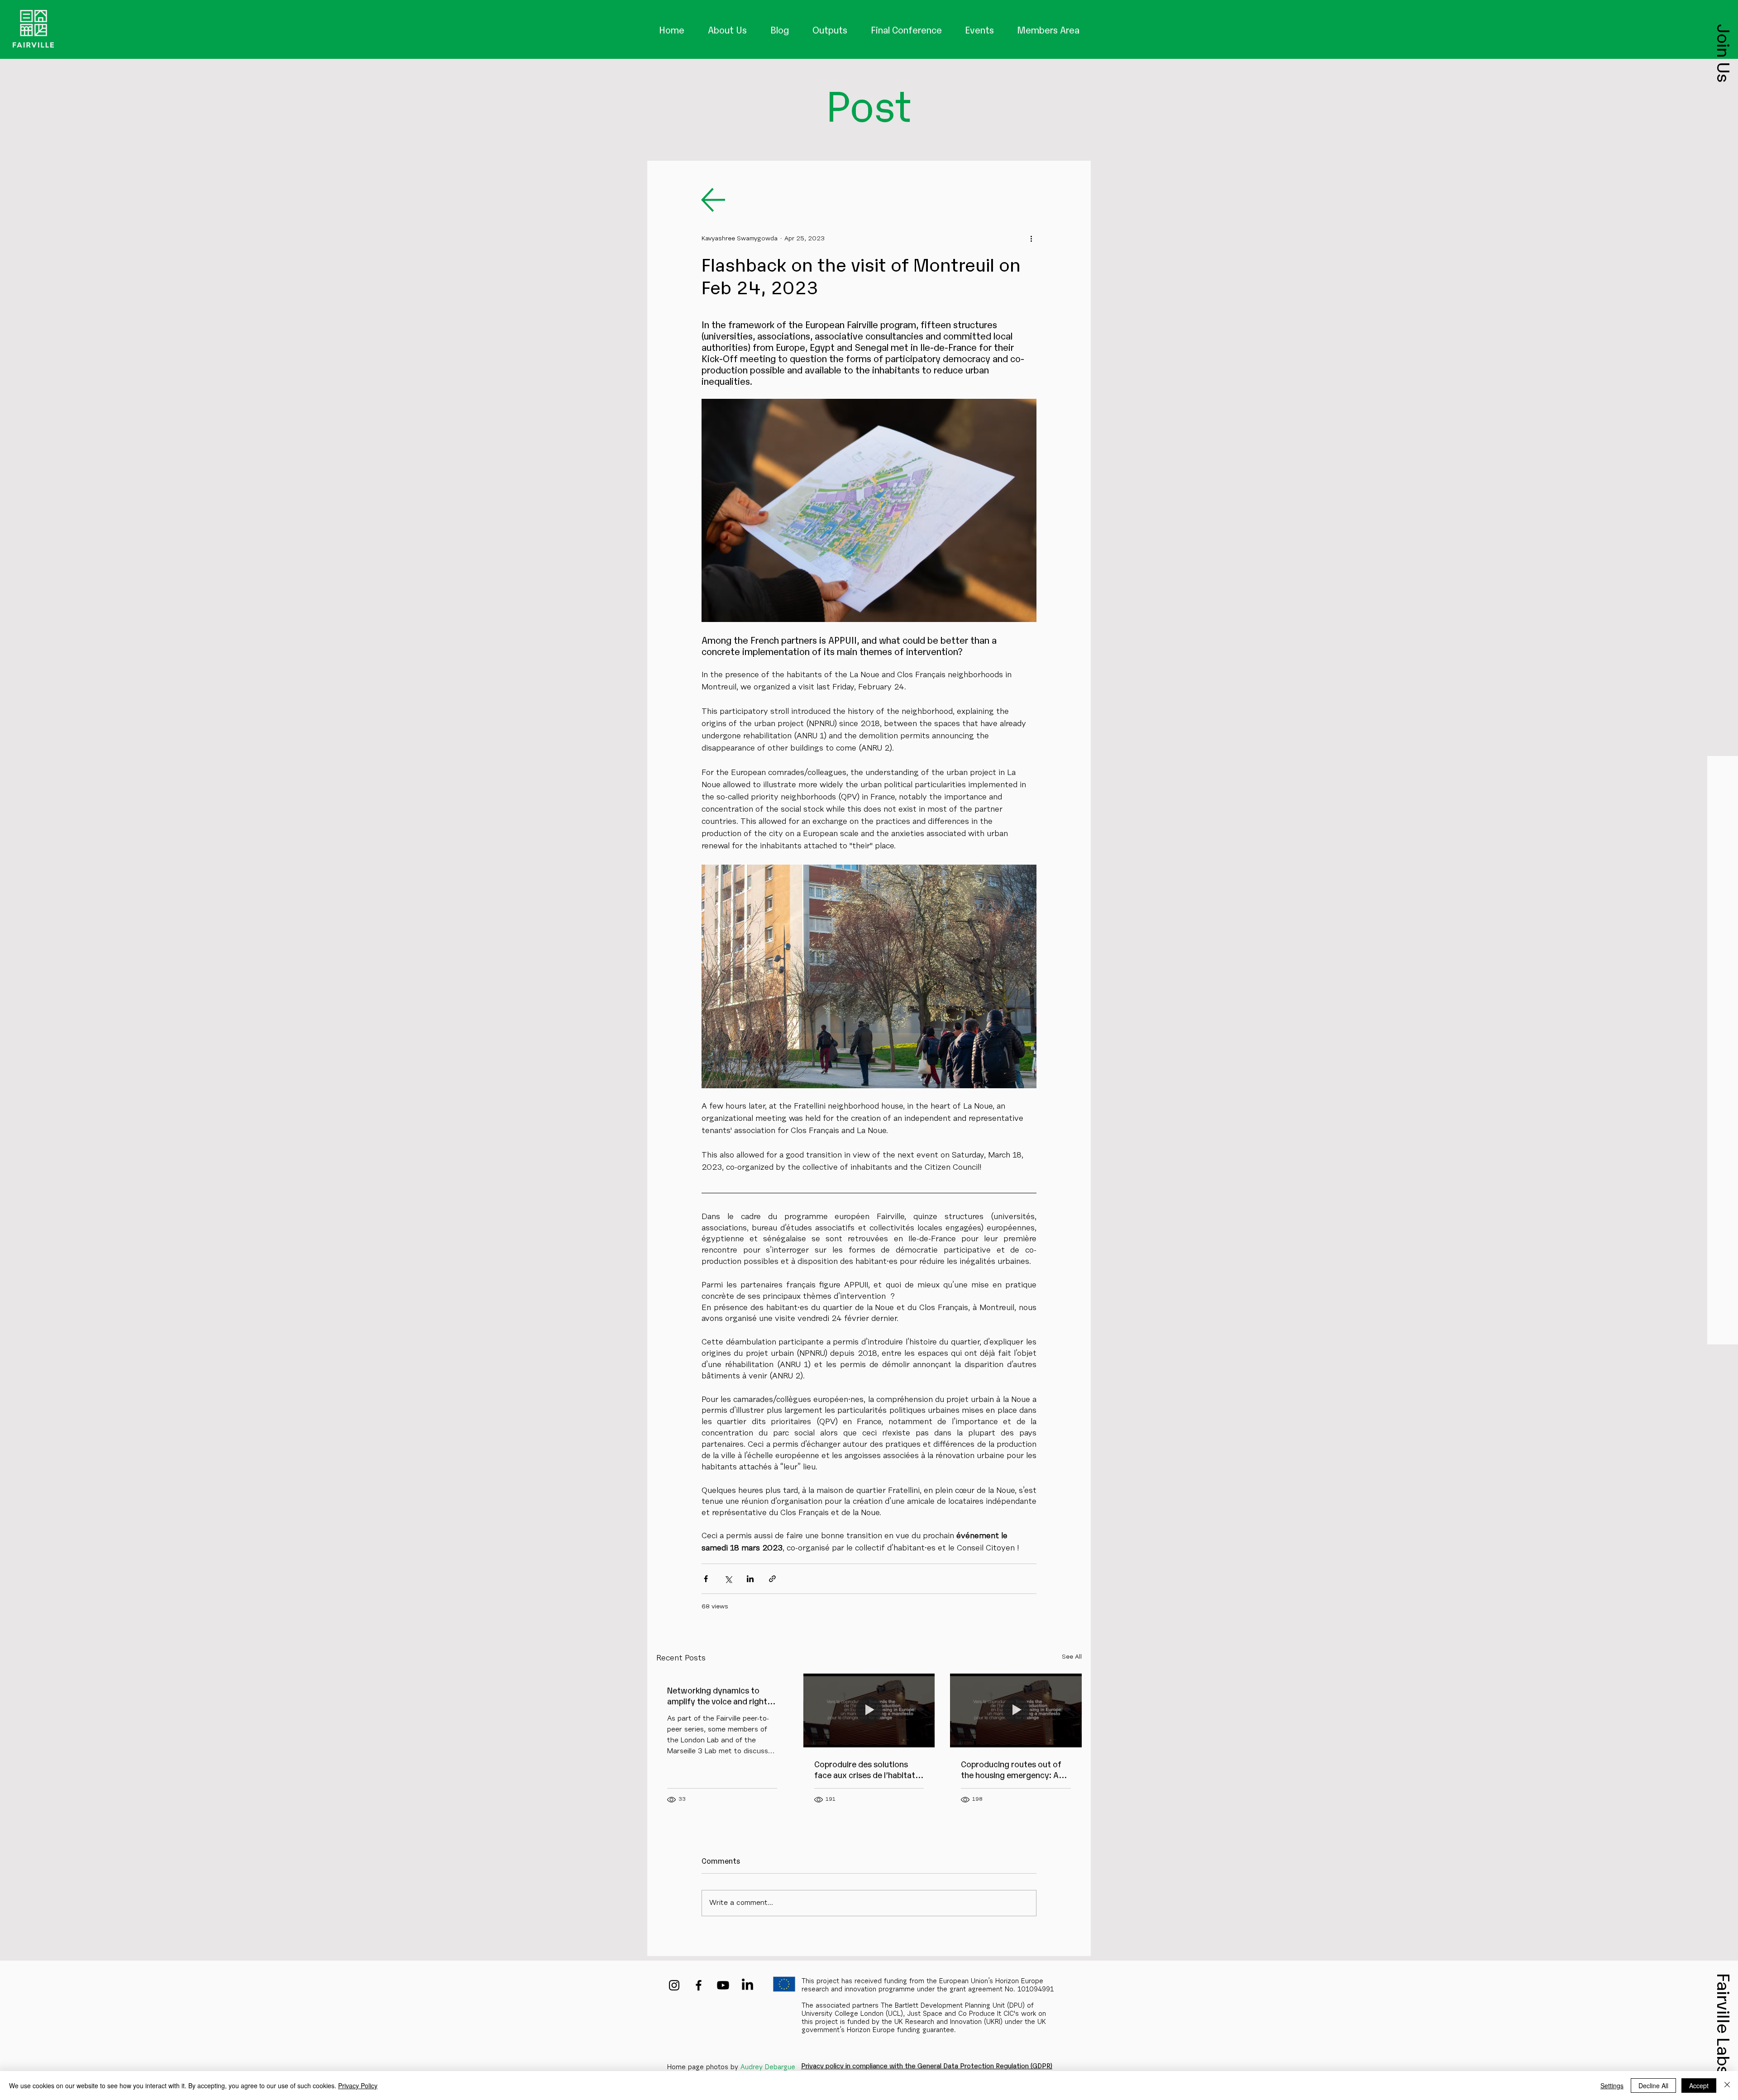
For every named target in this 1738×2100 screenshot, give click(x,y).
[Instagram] (674, 1985)
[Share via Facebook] (706, 1579)
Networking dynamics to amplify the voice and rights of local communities (719, 1695)
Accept (1699, 2086)
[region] (33, 29)
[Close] (1727, 2086)
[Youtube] (723, 1985)
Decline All (1653, 2086)
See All (1072, 1657)
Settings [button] (1612, 2086)
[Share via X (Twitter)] (728, 1579)
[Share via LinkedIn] (750, 1579)
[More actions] (1031, 239)
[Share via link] (772, 1579)
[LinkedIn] (747, 1985)
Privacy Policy (358, 2086)
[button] (1724, 53)
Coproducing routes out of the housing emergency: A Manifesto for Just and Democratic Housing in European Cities (1011, 1769)
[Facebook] (699, 1985)
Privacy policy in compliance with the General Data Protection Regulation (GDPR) (927, 2065)
